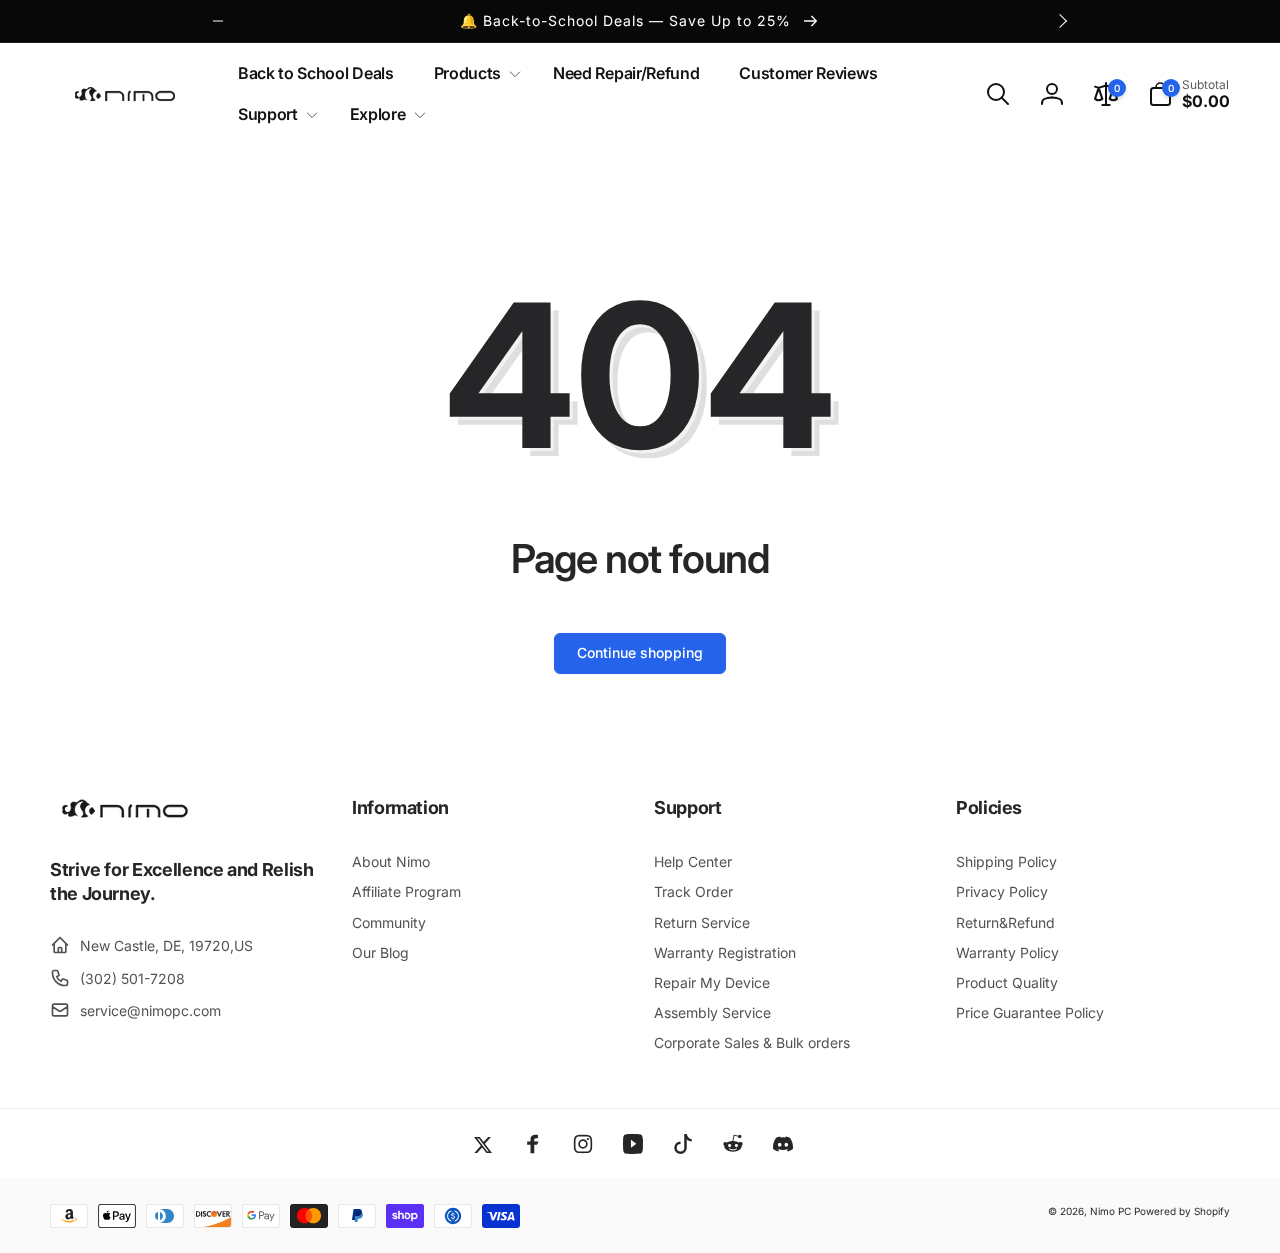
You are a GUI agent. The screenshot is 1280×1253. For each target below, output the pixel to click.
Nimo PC (1110, 1211)
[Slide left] (218, 21)
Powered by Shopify (1182, 1211)
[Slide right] (1062, 21)
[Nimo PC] (125, 815)
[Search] (998, 94)
